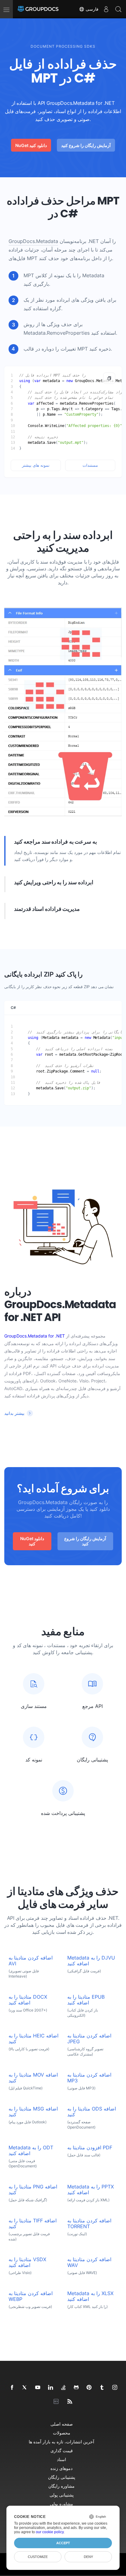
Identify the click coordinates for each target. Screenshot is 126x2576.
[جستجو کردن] (118, 9)
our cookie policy (50, 2532)
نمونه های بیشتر (36, 465)
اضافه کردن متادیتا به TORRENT (89, 2224)
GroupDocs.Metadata (33, 241)
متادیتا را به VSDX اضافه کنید (27, 2262)
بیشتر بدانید (14, 1413)
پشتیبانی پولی (62, 2495)
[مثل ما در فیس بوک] (12, 2388)
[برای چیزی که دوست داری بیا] (102, 2388)
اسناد (61, 2459)
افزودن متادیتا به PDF (90, 2148)
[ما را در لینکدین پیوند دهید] (51, 2388)
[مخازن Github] (76, 2388)
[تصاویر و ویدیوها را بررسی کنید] (115, 2388)
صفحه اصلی (62, 2424)
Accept (63, 2543)
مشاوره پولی (61, 2504)
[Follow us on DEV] (57, 2402)
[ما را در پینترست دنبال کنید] (89, 2388)
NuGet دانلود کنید (31, 145)
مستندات (90, 465)
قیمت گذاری (62, 2451)
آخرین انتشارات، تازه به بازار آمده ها (61, 2442)
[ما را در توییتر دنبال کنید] (25, 2388)
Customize (38, 2557)
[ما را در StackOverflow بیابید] (64, 2388)
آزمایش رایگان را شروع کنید (86, 145)
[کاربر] (106, 9)
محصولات (62, 2433)
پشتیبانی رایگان (62, 2477)
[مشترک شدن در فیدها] (70, 2402)
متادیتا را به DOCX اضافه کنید (28, 2000)
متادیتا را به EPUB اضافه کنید (86, 2000)
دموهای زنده (61, 2468)
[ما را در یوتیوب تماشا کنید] (38, 2388)
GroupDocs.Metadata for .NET (35, 1336)
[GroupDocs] (38, 9)
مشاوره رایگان (61, 2486)
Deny (88, 2557)
